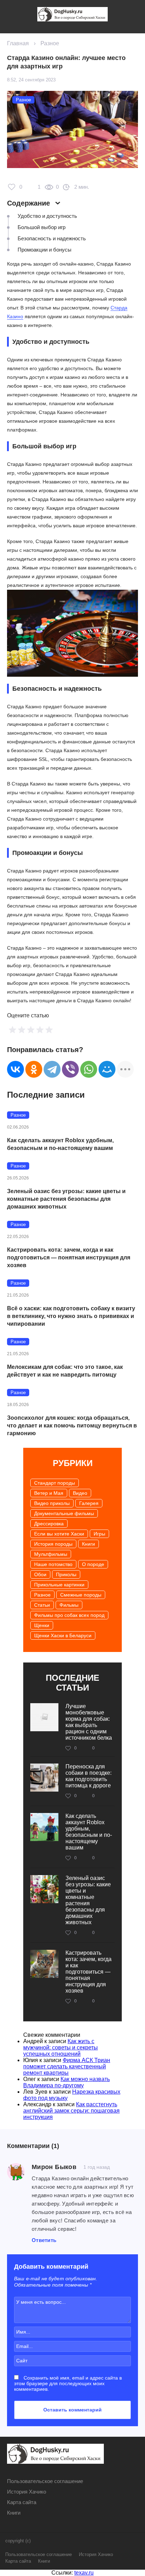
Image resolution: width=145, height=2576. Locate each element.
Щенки (42, 1625)
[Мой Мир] (107, 1069)
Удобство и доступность (47, 216)
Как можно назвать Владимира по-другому (67, 2082)
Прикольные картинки (59, 1585)
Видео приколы (52, 1503)
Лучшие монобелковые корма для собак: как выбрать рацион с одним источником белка (89, 1722)
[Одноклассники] (34, 1069)
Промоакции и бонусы (45, 250)
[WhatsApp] (89, 1069)
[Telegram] (52, 1069)
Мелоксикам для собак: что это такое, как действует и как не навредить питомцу (65, 1371)
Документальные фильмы (64, 1513)
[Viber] (70, 1069)
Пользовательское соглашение (45, 2481)
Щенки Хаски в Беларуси (63, 1635)
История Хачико (27, 2492)
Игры (99, 1534)
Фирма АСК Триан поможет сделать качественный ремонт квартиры (67, 2066)
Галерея (89, 1503)
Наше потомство (53, 1564)
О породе (93, 1564)
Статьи (42, 1605)
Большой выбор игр (42, 227)
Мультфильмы (51, 1554)
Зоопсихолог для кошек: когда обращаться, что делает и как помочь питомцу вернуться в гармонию (72, 1426)
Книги (89, 1544)
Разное (50, 43)
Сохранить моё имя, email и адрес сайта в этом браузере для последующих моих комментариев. (68, 2383)
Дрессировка (49, 1524)
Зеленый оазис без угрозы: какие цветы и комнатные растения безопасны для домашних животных (66, 1199)
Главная (18, 43)
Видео (80, 1493)
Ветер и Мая (49, 1493)
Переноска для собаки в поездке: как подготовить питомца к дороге (89, 1776)
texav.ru (84, 2573)
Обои (40, 1574)
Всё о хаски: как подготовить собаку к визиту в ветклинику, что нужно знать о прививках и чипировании (71, 1316)
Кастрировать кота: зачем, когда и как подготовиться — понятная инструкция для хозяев (69, 1257)
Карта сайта (22, 2502)
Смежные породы (81, 1595)
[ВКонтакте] (15, 1069)
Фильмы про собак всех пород (69, 1615)
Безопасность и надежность (52, 238)
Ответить (44, 2240)
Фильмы (69, 1605)
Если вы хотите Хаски (59, 1534)
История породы (53, 1544)
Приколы (66, 1574)
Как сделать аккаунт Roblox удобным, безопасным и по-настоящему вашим (60, 1144)
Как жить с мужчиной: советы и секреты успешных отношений (61, 2048)
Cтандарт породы (55, 1483)
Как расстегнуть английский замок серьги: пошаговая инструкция (71, 2111)
